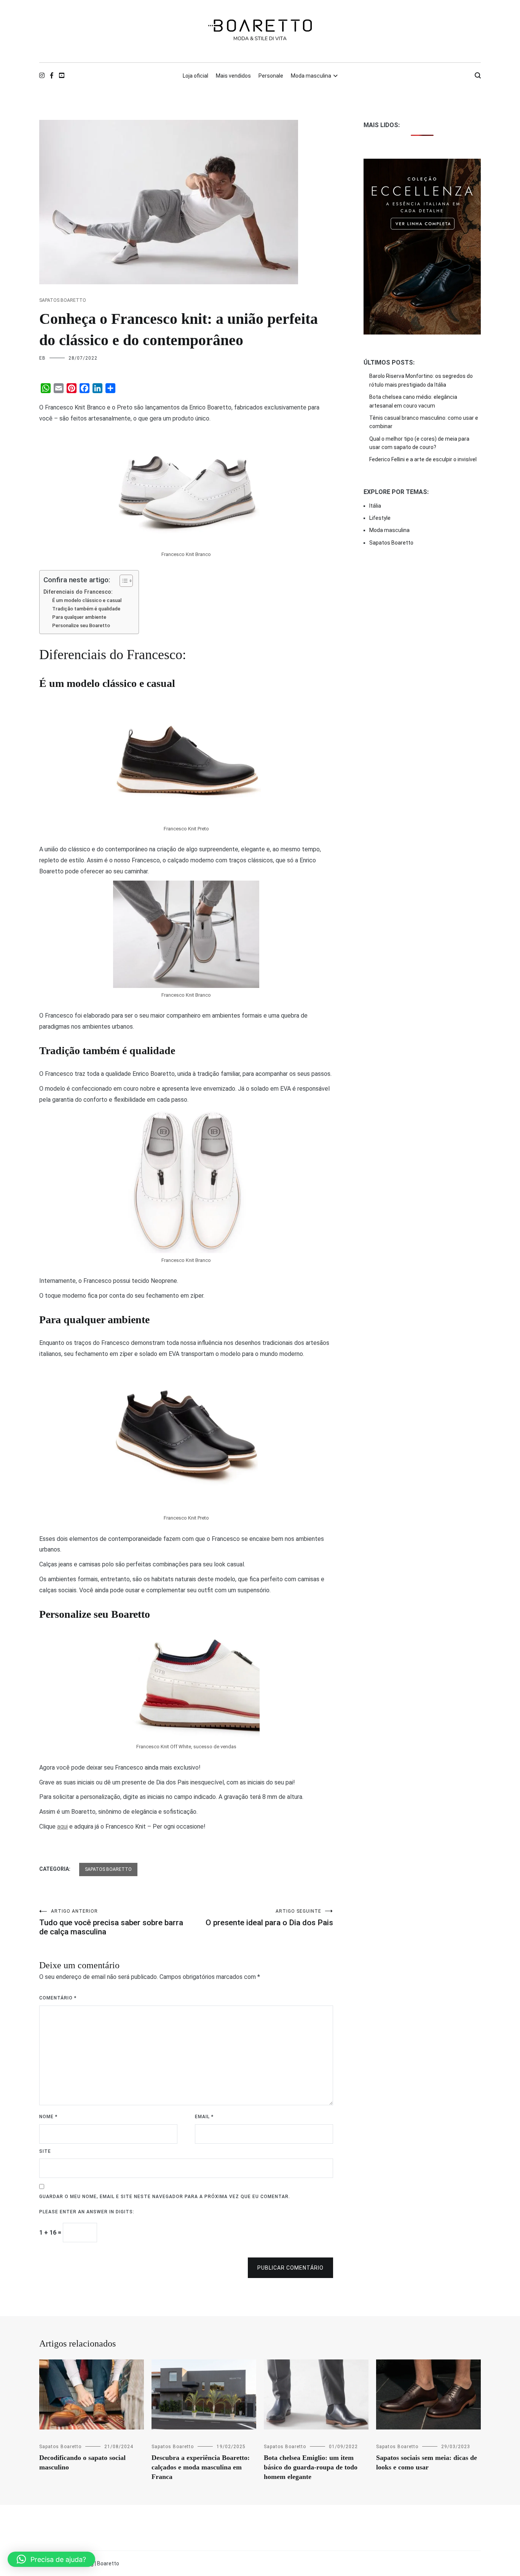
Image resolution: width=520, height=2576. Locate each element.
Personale (271, 76)
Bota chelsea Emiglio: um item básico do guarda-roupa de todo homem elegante (311, 2467)
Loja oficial (195, 76)
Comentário (58, 1998)
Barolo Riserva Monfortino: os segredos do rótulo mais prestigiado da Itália (421, 380)
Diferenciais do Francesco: (78, 592)
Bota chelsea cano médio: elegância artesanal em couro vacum (413, 401)
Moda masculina (311, 76)
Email (204, 2117)
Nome (48, 2117)
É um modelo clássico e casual (87, 600)
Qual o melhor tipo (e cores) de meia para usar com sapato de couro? (419, 443)
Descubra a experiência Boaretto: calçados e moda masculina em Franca (201, 2467)
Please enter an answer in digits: (87, 2212)
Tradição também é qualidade (86, 609)
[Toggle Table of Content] (122, 581)
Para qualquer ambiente (79, 617)
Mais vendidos (233, 76)
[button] (51, 2559)
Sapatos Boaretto (63, 300)
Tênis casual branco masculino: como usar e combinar (424, 422)
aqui (62, 1826)
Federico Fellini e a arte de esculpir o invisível (423, 459)
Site (45, 2151)
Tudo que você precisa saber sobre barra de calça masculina (111, 1922)
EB (42, 358)
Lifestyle (380, 518)
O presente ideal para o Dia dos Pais (269, 1918)
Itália (375, 506)
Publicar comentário (290, 2268)
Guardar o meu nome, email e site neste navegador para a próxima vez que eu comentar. (165, 2197)
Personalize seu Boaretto (81, 625)
